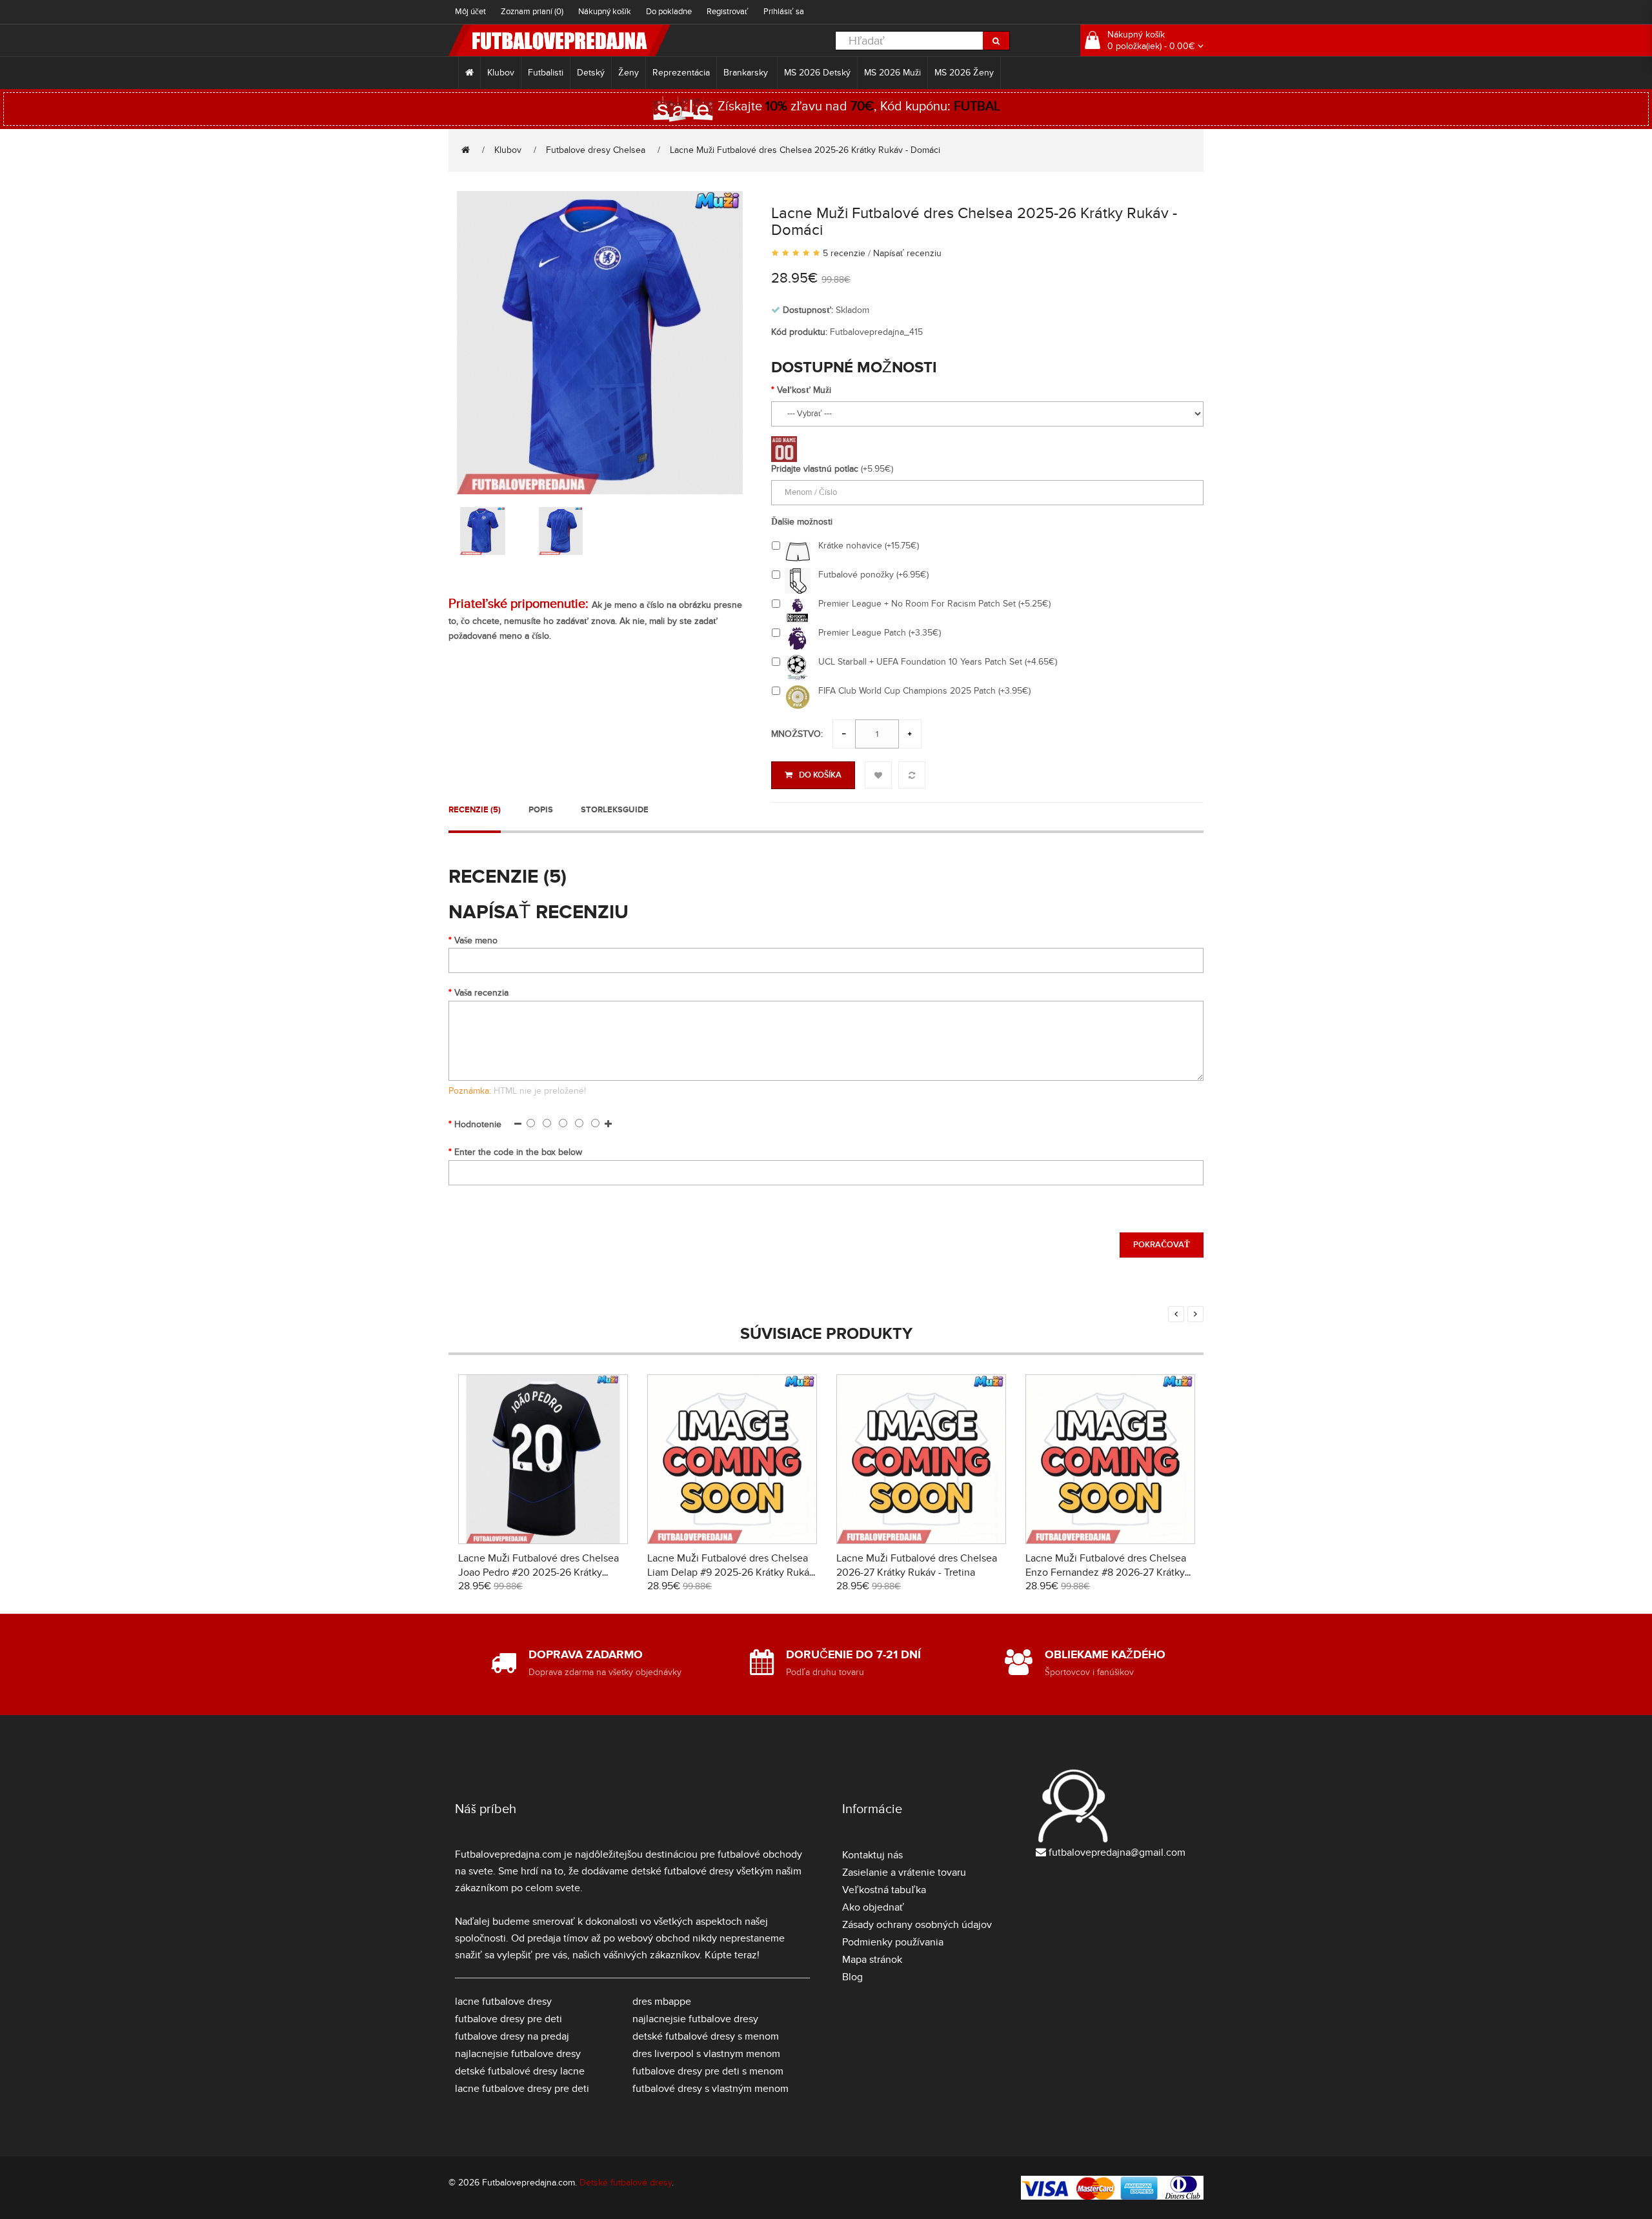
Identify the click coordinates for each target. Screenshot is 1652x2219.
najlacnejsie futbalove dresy (518, 2054)
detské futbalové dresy (682, 1871)
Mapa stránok (872, 1960)
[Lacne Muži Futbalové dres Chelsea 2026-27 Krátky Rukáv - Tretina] (921, 1457)
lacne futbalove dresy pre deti (522, 2089)
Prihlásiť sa (784, 12)
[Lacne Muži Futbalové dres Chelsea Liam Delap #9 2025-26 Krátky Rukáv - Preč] (732, 1457)
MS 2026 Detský (817, 73)
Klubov (501, 73)
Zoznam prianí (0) (532, 12)
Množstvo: (797, 734)
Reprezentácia (681, 73)
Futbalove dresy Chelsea (596, 150)
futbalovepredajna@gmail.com (1117, 1853)
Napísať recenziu (907, 253)
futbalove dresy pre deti (509, 2019)
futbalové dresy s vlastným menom (710, 2089)
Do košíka (820, 775)
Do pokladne (669, 12)
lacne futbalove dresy (503, 2002)
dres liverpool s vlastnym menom (706, 2054)
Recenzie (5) (475, 810)
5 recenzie (844, 253)
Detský (591, 73)
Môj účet (470, 12)
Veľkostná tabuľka (884, 1890)
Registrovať (728, 12)
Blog (852, 1977)
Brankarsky (747, 73)
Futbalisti (546, 73)
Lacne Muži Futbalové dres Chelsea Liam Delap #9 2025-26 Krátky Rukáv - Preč (731, 1572)
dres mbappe (662, 2002)
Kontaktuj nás (872, 1855)
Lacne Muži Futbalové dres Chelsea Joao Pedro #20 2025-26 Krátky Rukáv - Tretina (539, 1572)
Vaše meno (476, 940)
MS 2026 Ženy (964, 73)
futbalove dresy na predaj (512, 2036)
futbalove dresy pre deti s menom (708, 2071)
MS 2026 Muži (892, 73)
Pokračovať (1162, 1245)
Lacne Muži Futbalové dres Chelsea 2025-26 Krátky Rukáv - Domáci (805, 150)
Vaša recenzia (481, 993)
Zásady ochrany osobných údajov (917, 1925)
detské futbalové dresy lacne (520, 2071)
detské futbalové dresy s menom (706, 2036)
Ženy (629, 73)
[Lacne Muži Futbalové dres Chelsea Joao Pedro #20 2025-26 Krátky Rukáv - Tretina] (543, 1457)
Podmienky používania (893, 1942)
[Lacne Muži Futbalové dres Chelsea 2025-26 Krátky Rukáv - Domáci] (600, 341)
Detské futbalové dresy (626, 2183)
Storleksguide (615, 810)
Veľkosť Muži (804, 390)
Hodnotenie (478, 1124)
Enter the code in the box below (518, 1152)
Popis (541, 810)
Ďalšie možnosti (802, 522)
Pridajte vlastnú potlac (815, 469)
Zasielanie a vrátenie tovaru (904, 1873)
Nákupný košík (605, 12)
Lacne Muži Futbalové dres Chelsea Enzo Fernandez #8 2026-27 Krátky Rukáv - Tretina (1106, 1572)
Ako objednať (873, 1907)
